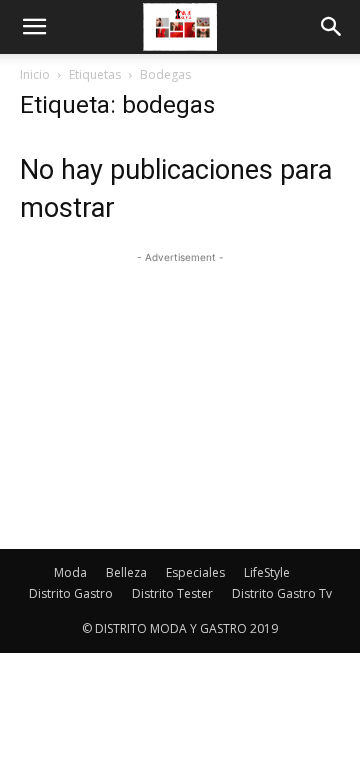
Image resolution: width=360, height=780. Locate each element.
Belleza (126, 572)
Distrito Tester (172, 593)
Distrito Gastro (71, 593)
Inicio (35, 74)
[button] (34, 27)
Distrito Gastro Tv (282, 593)
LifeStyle (267, 572)
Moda (70, 572)
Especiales (195, 572)
